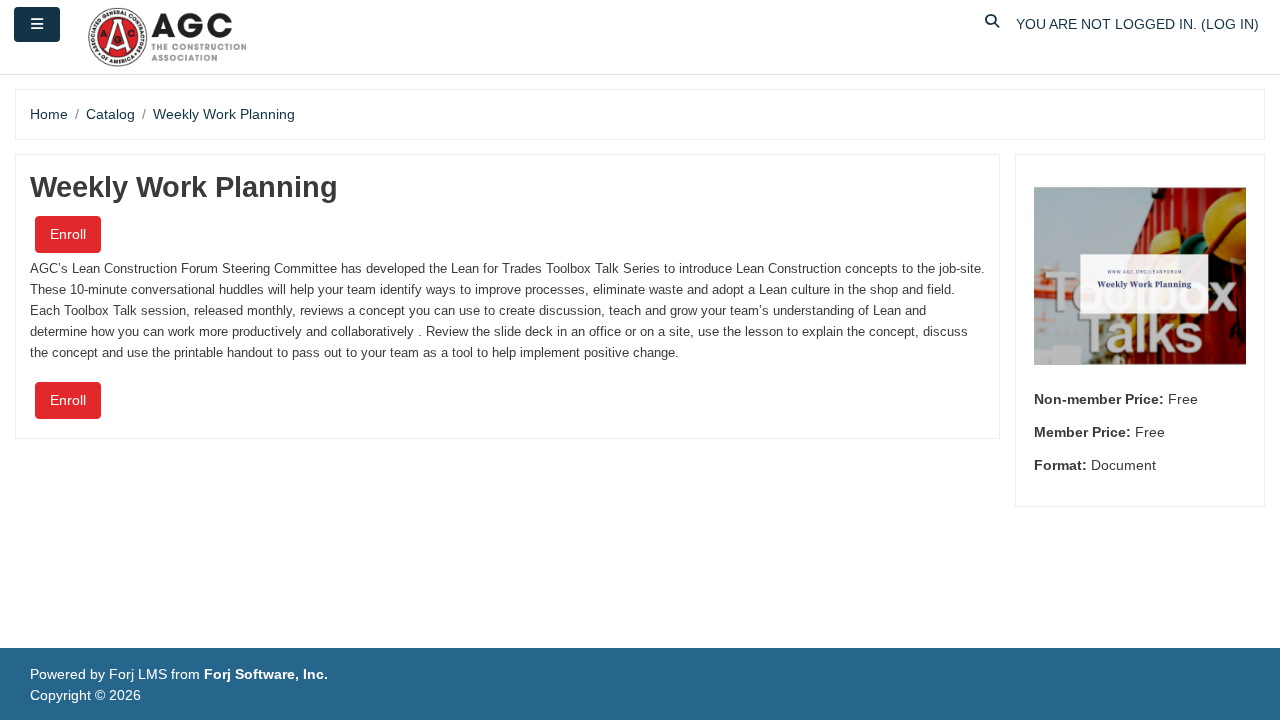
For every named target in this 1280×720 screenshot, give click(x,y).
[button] (993, 24)
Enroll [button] (68, 234)
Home (49, 114)
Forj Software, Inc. (266, 674)
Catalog (110, 114)
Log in (1230, 24)
